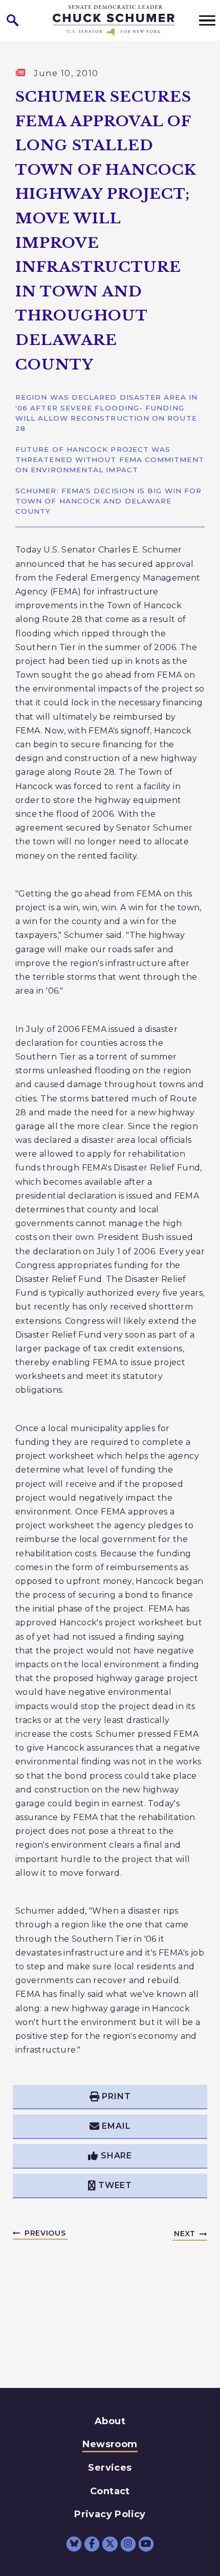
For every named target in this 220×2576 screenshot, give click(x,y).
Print (116, 2096)
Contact (110, 2491)
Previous (45, 2233)
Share (116, 2156)
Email (116, 2126)
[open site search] (13, 20)
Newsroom (110, 2444)
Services (110, 2468)
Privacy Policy (110, 2514)
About (110, 2421)
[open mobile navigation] (207, 20)
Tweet (115, 2185)
